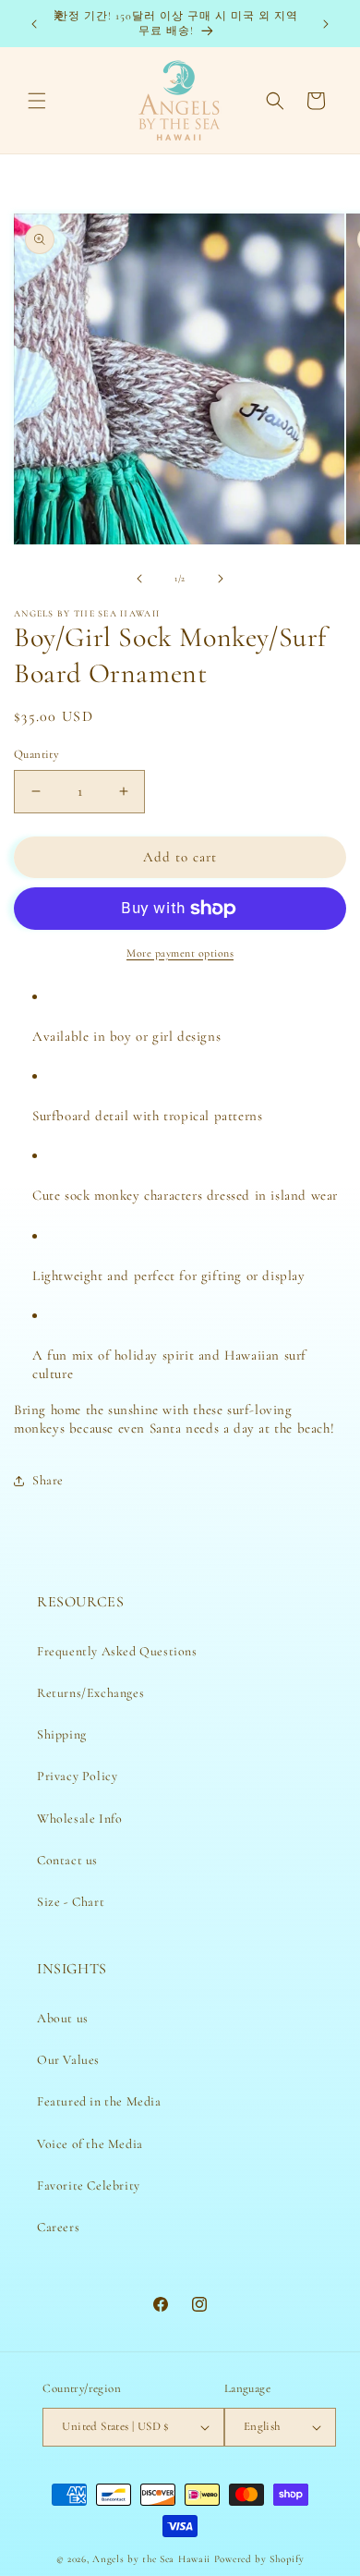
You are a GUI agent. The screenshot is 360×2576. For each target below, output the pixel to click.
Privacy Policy (77, 1776)
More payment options (180, 953)
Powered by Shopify (259, 2559)
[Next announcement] (326, 24)
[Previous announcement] (34, 24)
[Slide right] (221, 579)
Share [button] (48, 1480)
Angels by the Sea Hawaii (153, 2559)
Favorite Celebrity (89, 2185)
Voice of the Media (90, 2144)
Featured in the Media (99, 2101)
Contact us (67, 1860)
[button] (37, 101)
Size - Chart (71, 1902)
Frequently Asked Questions (117, 1651)
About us (63, 2018)
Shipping (62, 1734)
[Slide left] (139, 579)
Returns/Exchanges (90, 1693)
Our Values (68, 2060)
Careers (58, 2227)
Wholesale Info (79, 1819)
